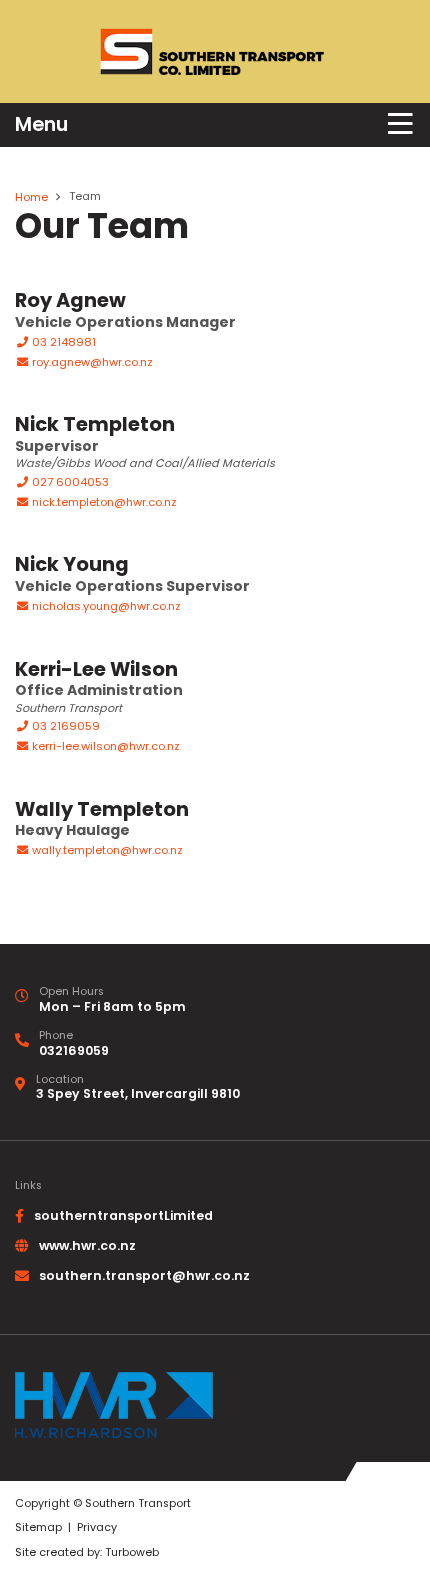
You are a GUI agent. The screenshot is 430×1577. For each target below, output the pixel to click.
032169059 (74, 1050)
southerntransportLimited (123, 1215)
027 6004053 (69, 482)
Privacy (97, 1527)
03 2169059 (64, 726)
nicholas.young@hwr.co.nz (106, 606)
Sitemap (38, 1527)
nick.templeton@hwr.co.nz (104, 502)
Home (31, 197)
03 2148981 (62, 342)
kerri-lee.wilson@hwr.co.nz (106, 746)
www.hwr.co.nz (87, 1245)
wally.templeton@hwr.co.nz (107, 850)
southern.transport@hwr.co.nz (144, 1275)
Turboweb (132, 1552)
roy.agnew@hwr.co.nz (92, 362)
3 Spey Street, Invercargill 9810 (138, 1093)
